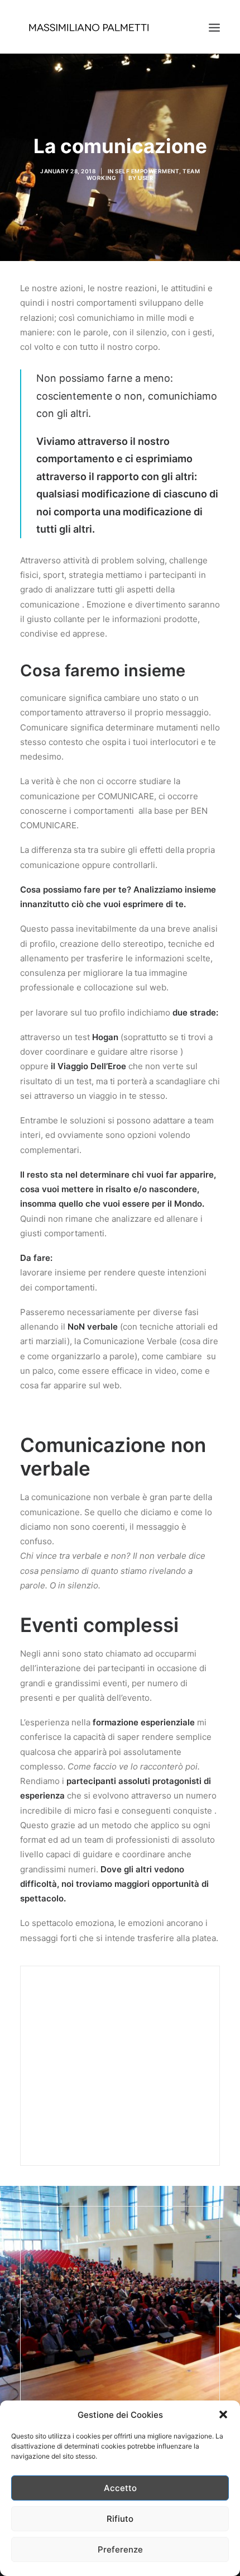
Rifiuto (120, 2519)
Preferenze (120, 2549)
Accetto (120, 2488)
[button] (223, 2414)
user (146, 178)
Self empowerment (147, 171)
